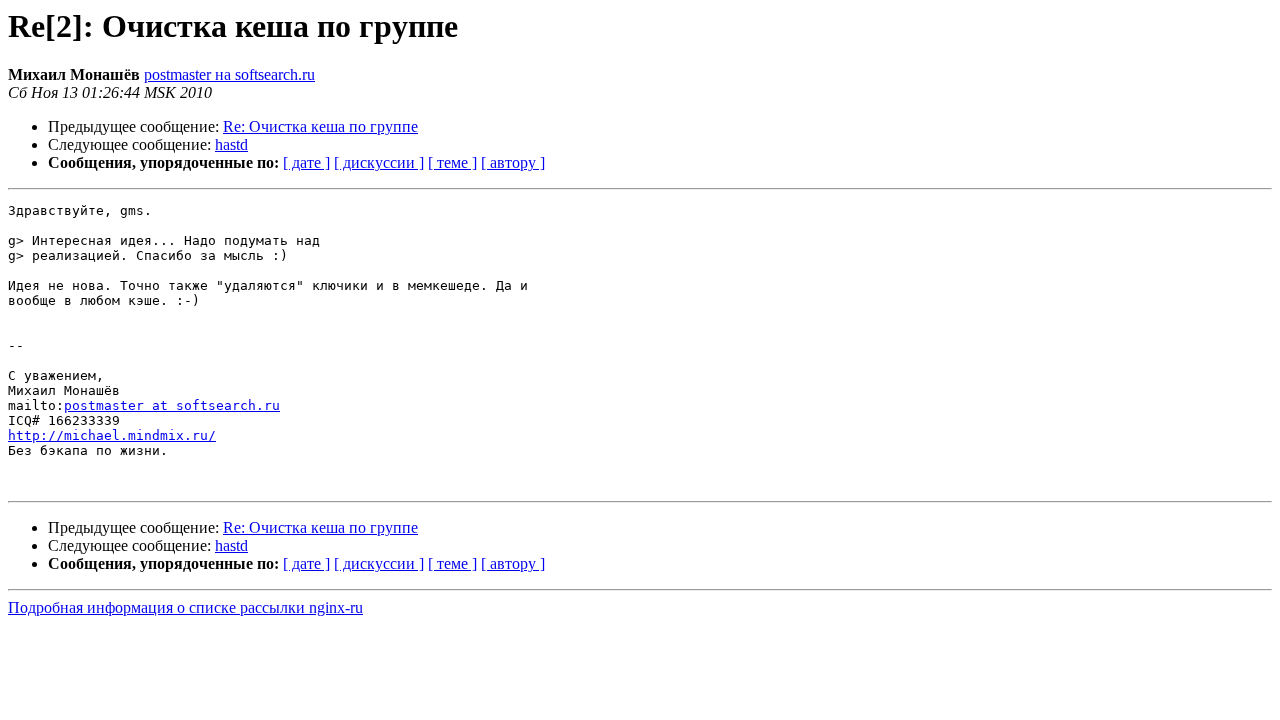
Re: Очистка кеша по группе (320, 126)
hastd (231, 144)
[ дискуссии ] (379, 162)
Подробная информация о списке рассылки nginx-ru (185, 607)
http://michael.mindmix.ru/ (112, 435)
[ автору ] (513, 162)
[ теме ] (452, 162)
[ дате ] (306, 162)
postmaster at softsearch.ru (172, 405)
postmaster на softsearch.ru (229, 74)
